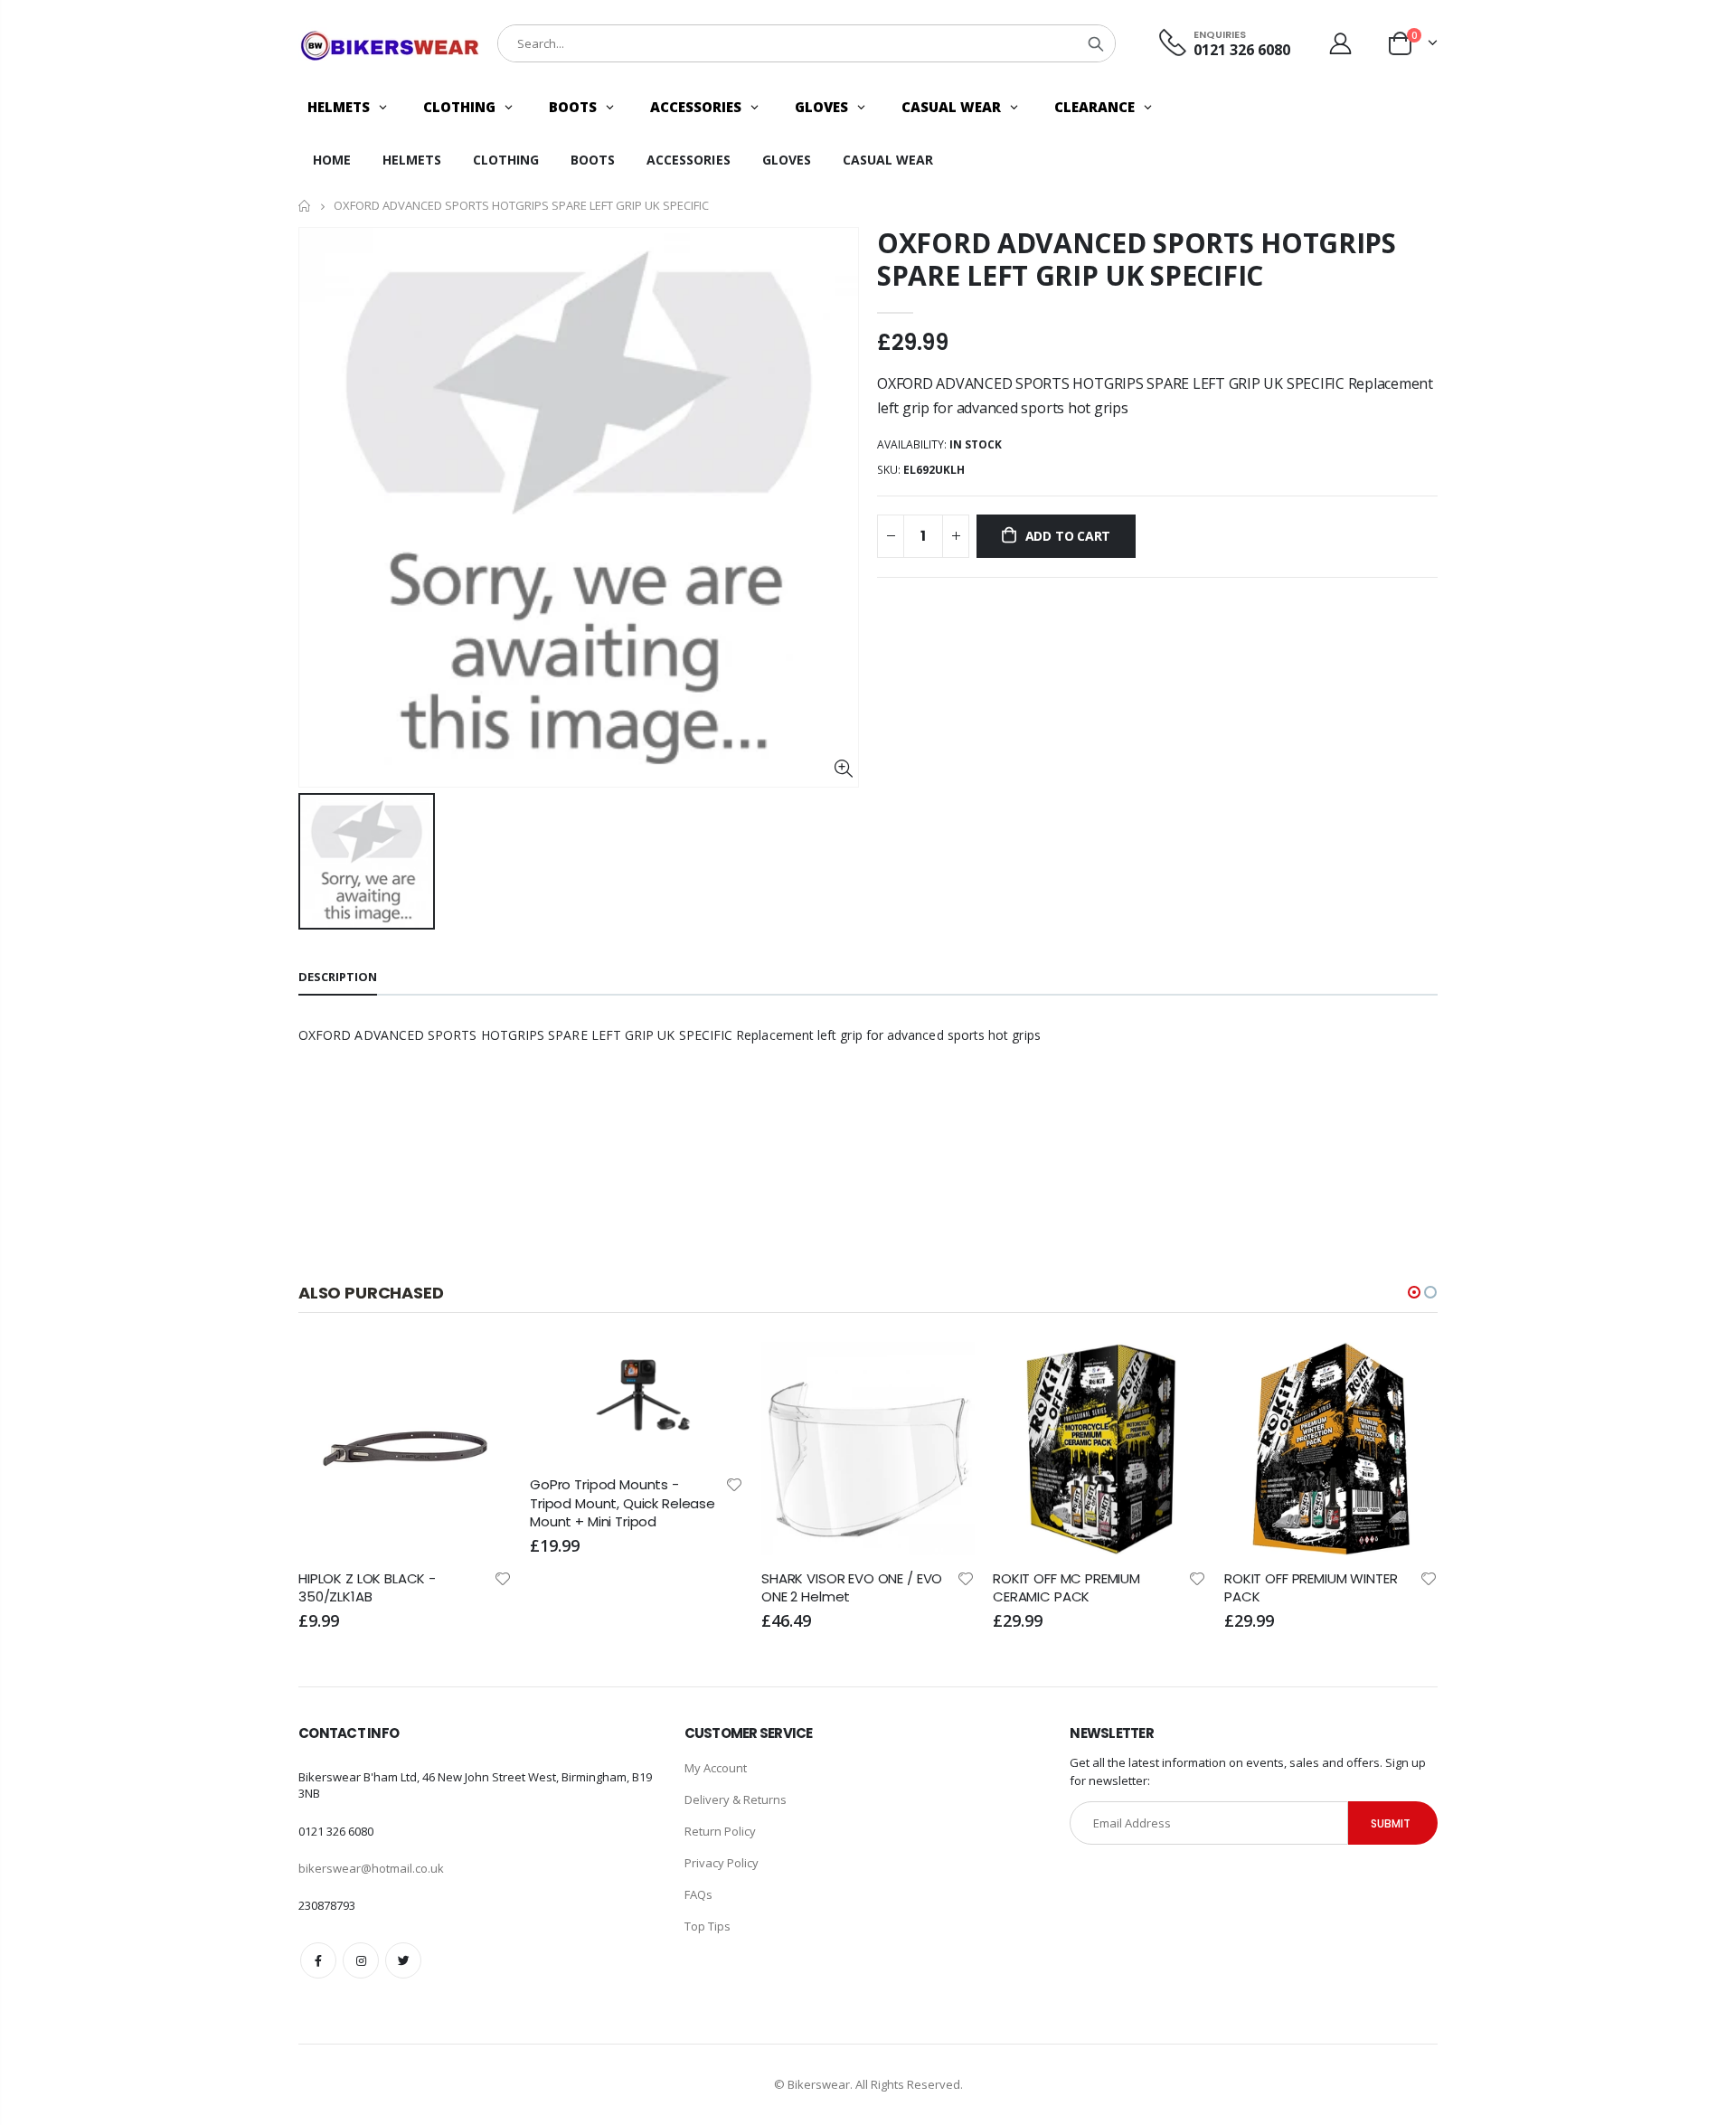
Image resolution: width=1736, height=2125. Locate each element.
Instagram (361, 1960)
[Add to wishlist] (503, 1483)
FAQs (698, 1894)
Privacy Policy (722, 1863)
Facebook (318, 1960)
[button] (1414, 1292)
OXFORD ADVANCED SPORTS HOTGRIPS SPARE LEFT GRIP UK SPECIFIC (1137, 259)
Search (1096, 43)
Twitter (403, 1960)
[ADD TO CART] (482, 1372)
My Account (716, 1768)
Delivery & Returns (736, 1799)
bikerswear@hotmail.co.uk (371, 1868)
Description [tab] (338, 977)
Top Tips (708, 1926)
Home (305, 206)
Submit (1391, 1823)
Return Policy (720, 1831)
